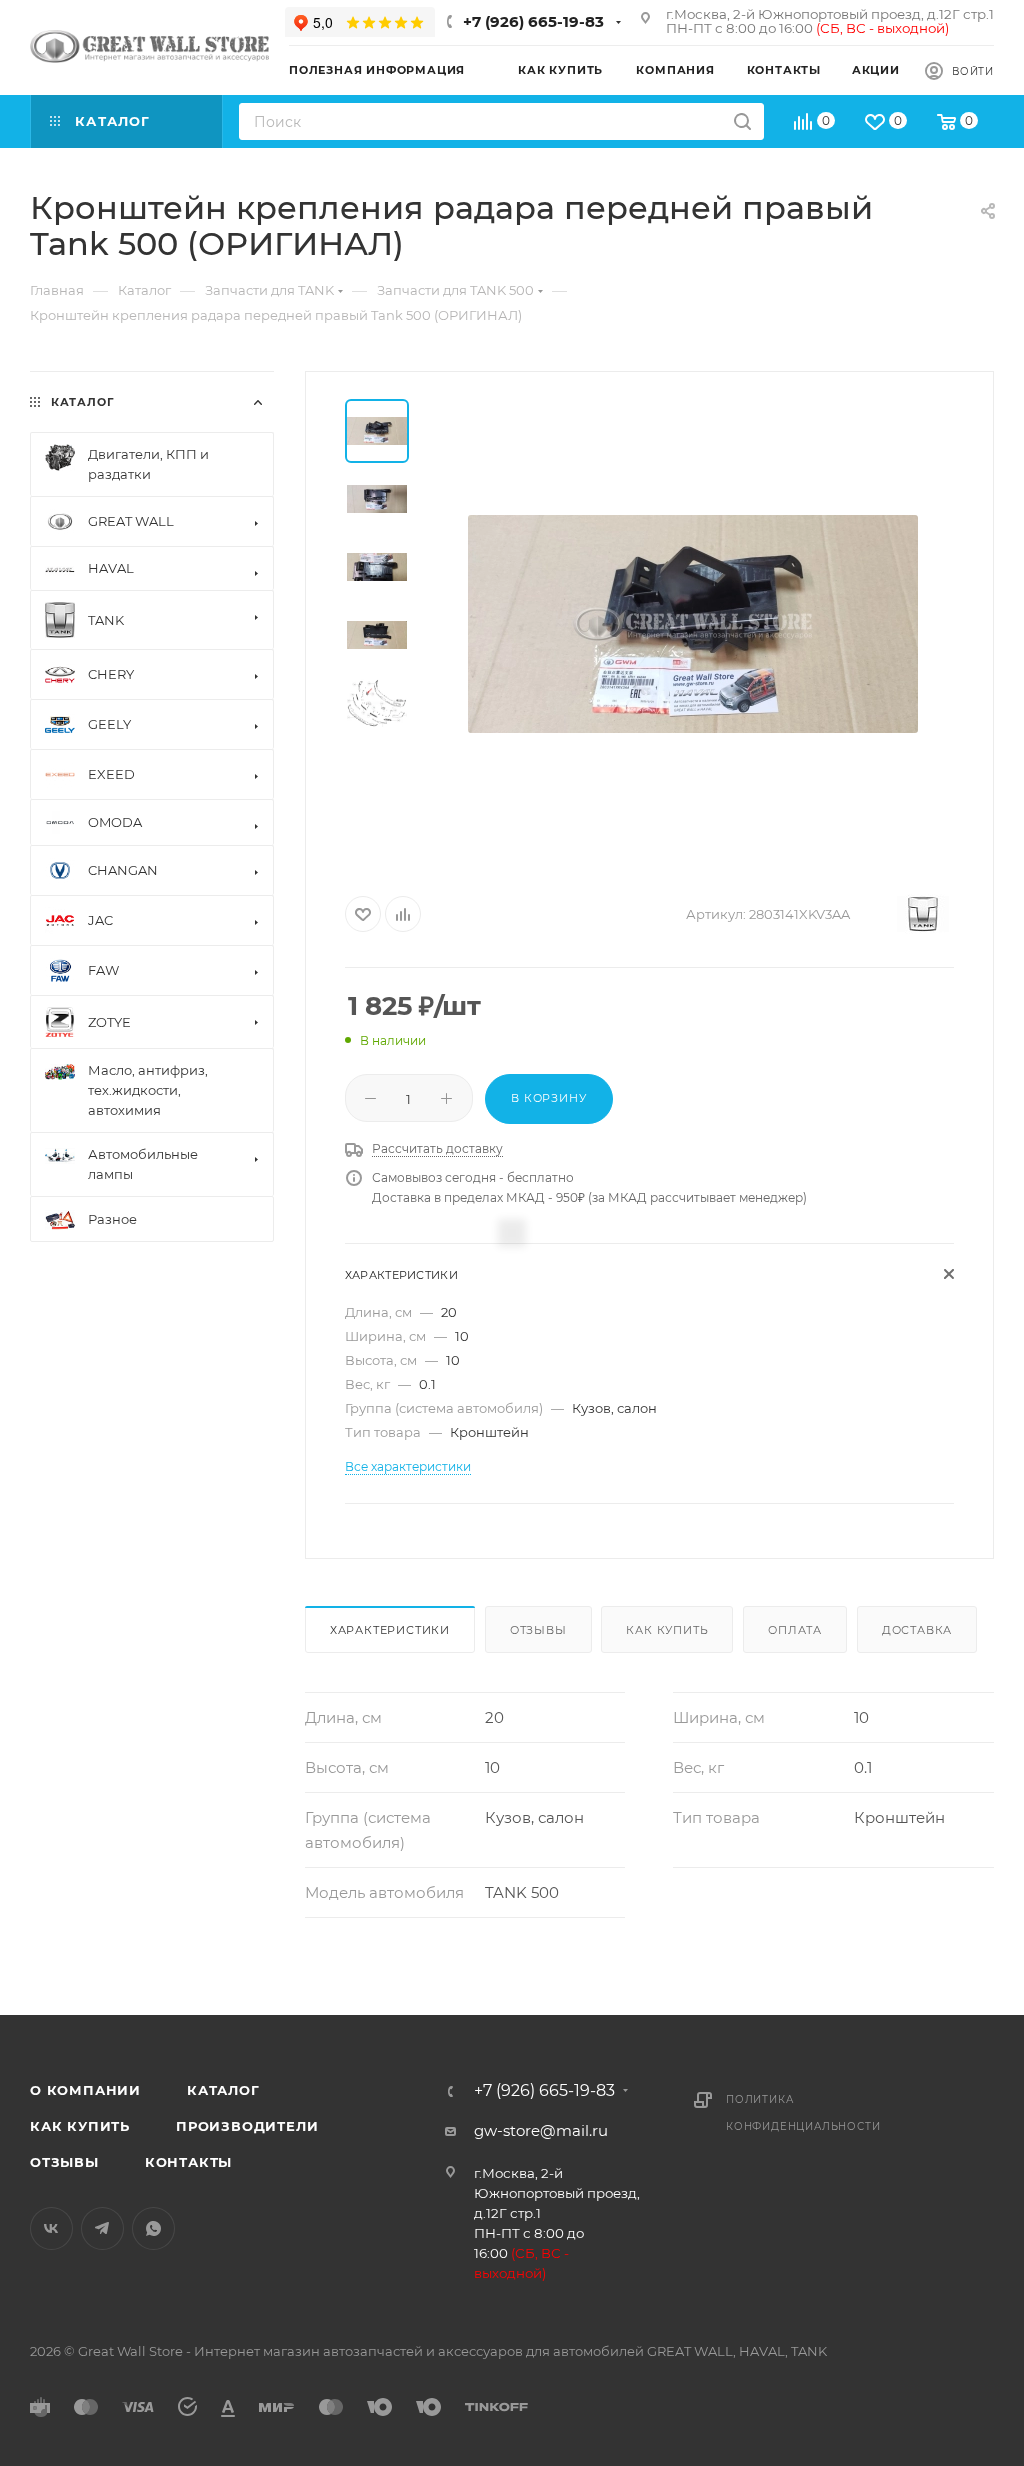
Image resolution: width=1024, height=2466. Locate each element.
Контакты (188, 2162)
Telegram (102, 2228)
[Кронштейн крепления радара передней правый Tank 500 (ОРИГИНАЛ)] (693, 624)
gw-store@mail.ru (541, 2130)
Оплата (795, 1630)
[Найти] (742, 121)
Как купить (667, 1630)
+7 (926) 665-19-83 (533, 21)
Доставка (917, 1630)
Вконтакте (51, 2228)
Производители (247, 2126)
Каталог (223, 2090)
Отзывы (538, 1630)
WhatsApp (153, 2228)
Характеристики (390, 1630)
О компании (85, 2090)
